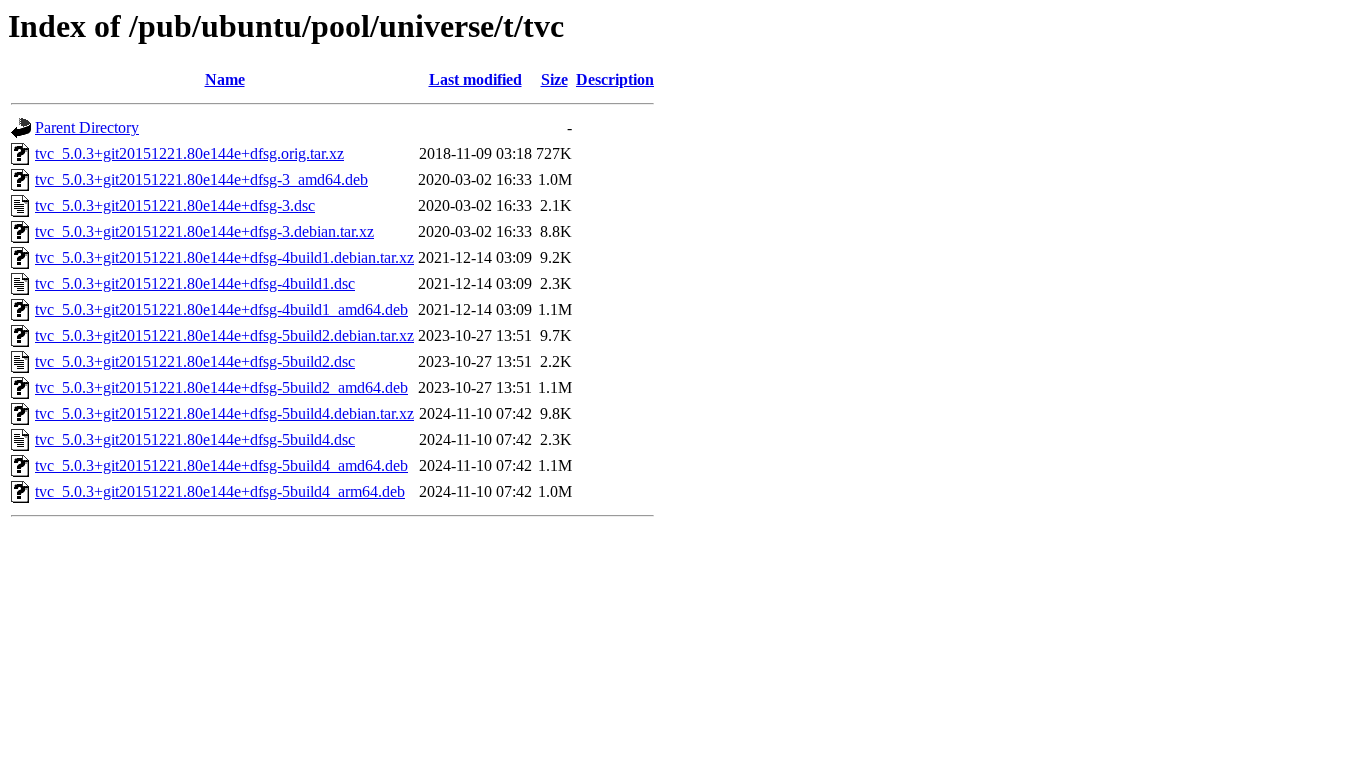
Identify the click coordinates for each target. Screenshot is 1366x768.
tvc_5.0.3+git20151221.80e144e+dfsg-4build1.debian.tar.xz (224, 257)
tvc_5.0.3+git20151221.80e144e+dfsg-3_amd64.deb (201, 179)
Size (554, 79)
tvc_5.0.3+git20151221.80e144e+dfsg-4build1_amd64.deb (221, 309)
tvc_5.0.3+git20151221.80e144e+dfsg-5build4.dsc (195, 439)
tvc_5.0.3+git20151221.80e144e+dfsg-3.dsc (175, 205)
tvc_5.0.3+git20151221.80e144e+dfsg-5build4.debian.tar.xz (224, 413)
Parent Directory (87, 127)
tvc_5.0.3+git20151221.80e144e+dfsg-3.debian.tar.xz (204, 231)
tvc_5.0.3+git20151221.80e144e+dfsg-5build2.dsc (195, 361)
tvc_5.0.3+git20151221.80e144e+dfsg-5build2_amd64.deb (221, 387)
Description (615, 79)
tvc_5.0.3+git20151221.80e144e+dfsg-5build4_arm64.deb (220, 491)
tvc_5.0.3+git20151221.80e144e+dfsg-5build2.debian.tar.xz (224, 335)
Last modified (475, 79)
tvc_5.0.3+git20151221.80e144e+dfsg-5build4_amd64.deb (221, 465)
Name (225, 79)
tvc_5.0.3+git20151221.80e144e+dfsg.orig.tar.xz (189, 153)
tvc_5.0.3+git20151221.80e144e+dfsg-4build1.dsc (195, 283)
